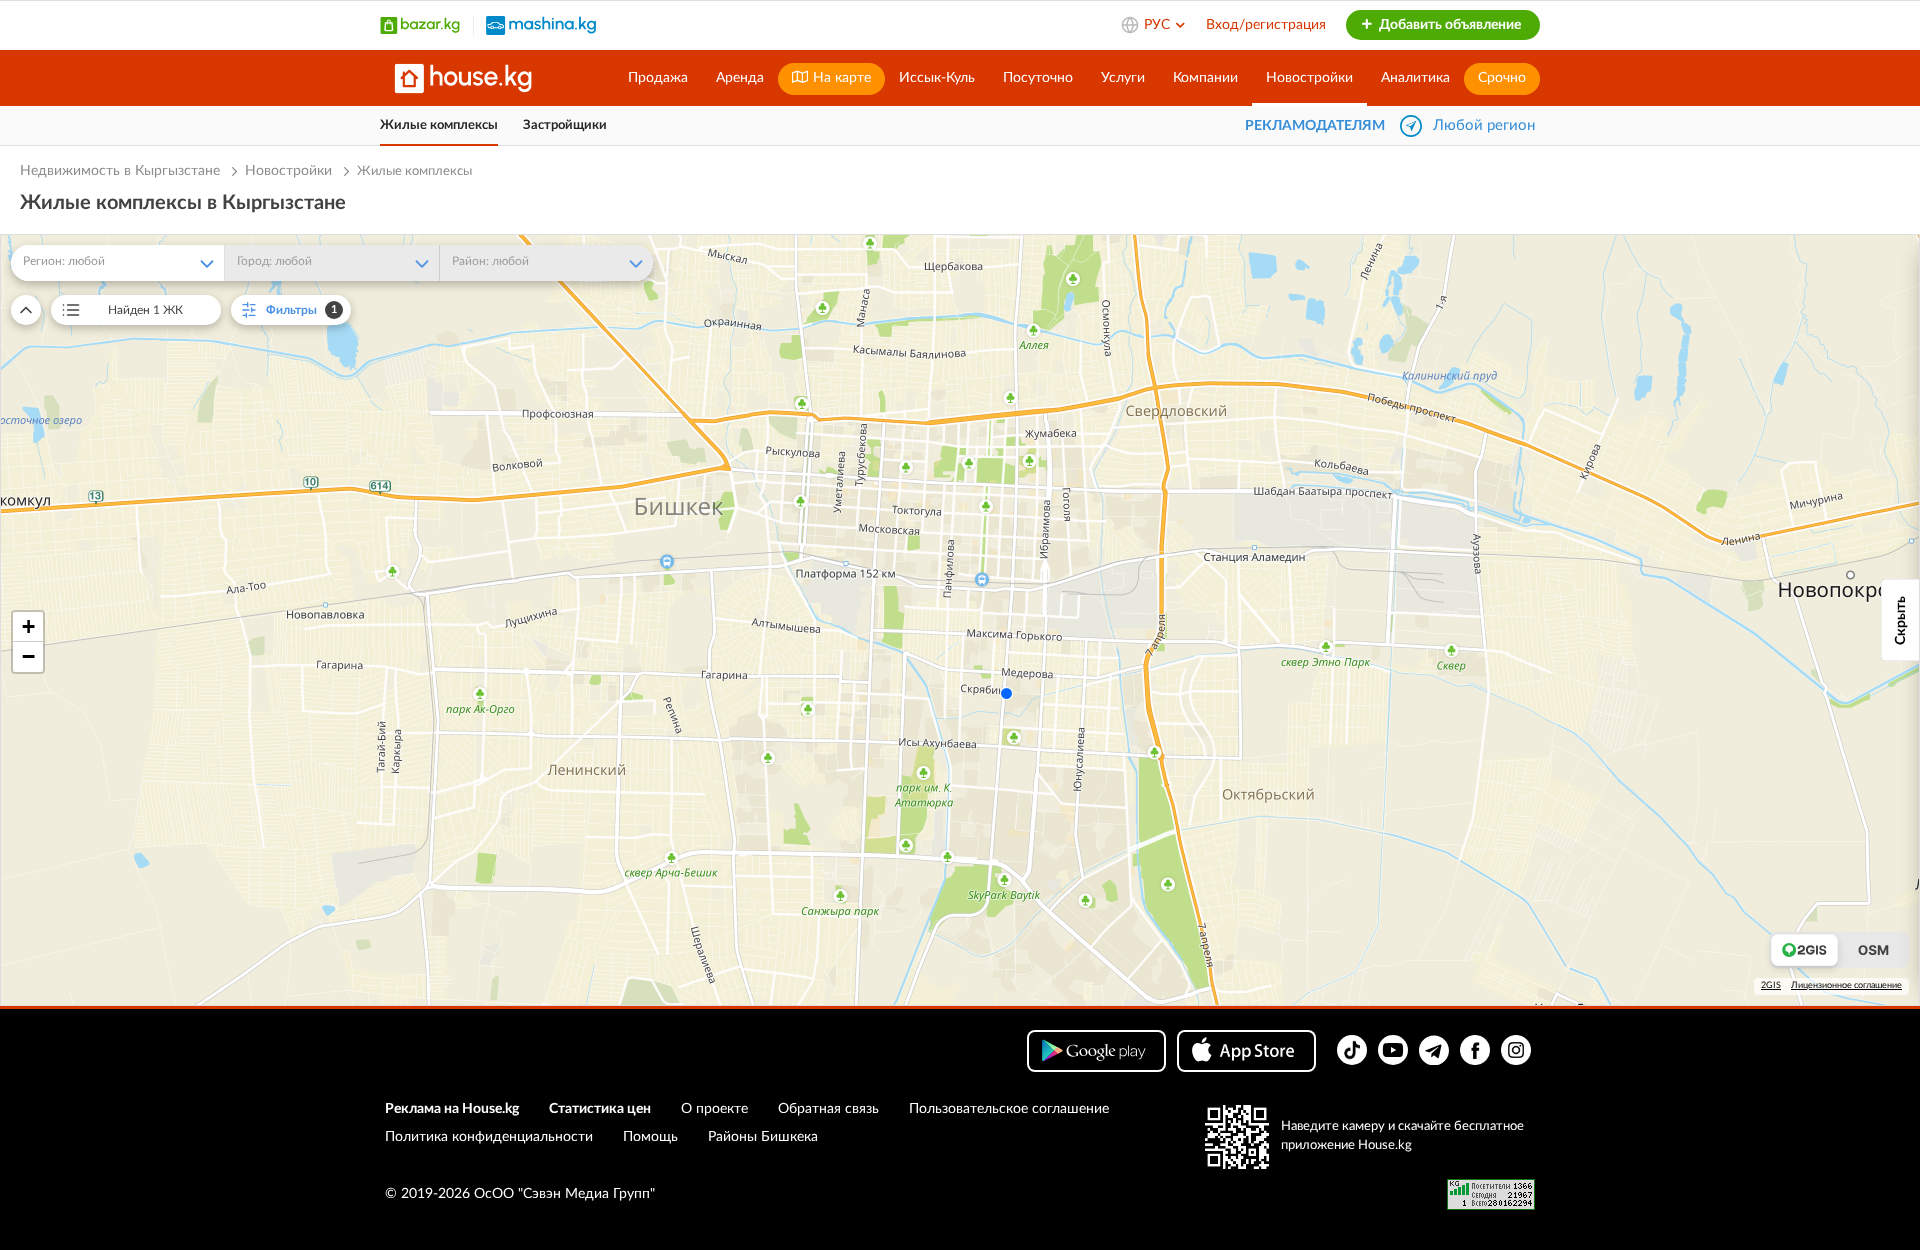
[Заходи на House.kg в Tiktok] (1352, 1050)
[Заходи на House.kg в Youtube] (1393, 1050)
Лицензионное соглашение (1846, 985)
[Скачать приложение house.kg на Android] (1096, 1051)
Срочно (1502, 78)
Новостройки (1309, 78)
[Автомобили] (541, 25)
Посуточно (1038, 78)
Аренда (740, 78)
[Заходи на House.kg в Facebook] (1475, 1050)
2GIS (1771, 985)
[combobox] (118, 263)
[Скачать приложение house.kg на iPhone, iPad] (1246, 1051)
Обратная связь (828, 1109)
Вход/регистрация (1266, 25)
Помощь (650, 1137)
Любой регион (1484, 125)
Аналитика (1415, 78)
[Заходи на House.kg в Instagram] (1516, 1050)
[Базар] (420, 25)
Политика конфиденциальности (489, 1137)
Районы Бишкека (763, 1137)
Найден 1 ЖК (145, 310)
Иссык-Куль (937, 78)
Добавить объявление (1448, 25)
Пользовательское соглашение (1009, 1109)
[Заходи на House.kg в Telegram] (1434, 1050)
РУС (1159, 25)
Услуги (1123, 78)
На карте (840, 78)
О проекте (714, 1109)
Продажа (658, 78)
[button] (28, 627)
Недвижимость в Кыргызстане (120, 171)
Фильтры (302, 310)
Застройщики (565, 125)
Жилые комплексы (439, 125)
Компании (1205, 78)
